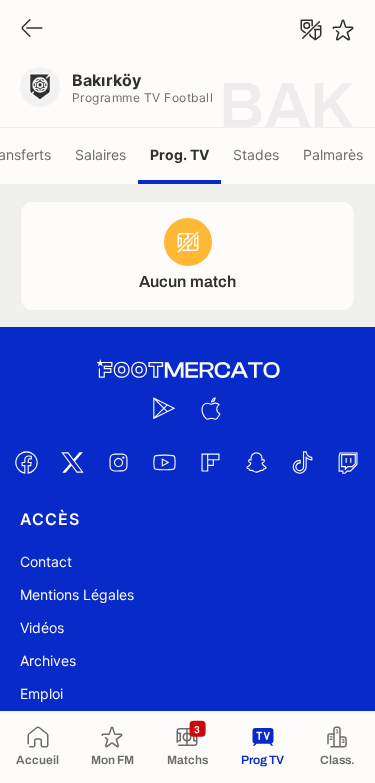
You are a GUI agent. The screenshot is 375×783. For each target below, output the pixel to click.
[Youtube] (165, 462)
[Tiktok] (303, 462)
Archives (48, 660)
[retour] (32, 29)
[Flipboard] (211, 462)
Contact (46, 561)
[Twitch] (349, 462)
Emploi (41, 693)
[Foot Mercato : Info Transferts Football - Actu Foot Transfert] (188, 370)
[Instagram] (119, 462)
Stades (256, 154)
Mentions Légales (77, 594)
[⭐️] (343, 30)
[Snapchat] (257, 462)
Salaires (100, 154)
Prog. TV (179, 154)
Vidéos (42, 627)
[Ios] (211, 408)
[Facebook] (27, 462)
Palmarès (333, 154)
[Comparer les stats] (311, 30)
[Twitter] (73, 462)
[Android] (165, 408)
